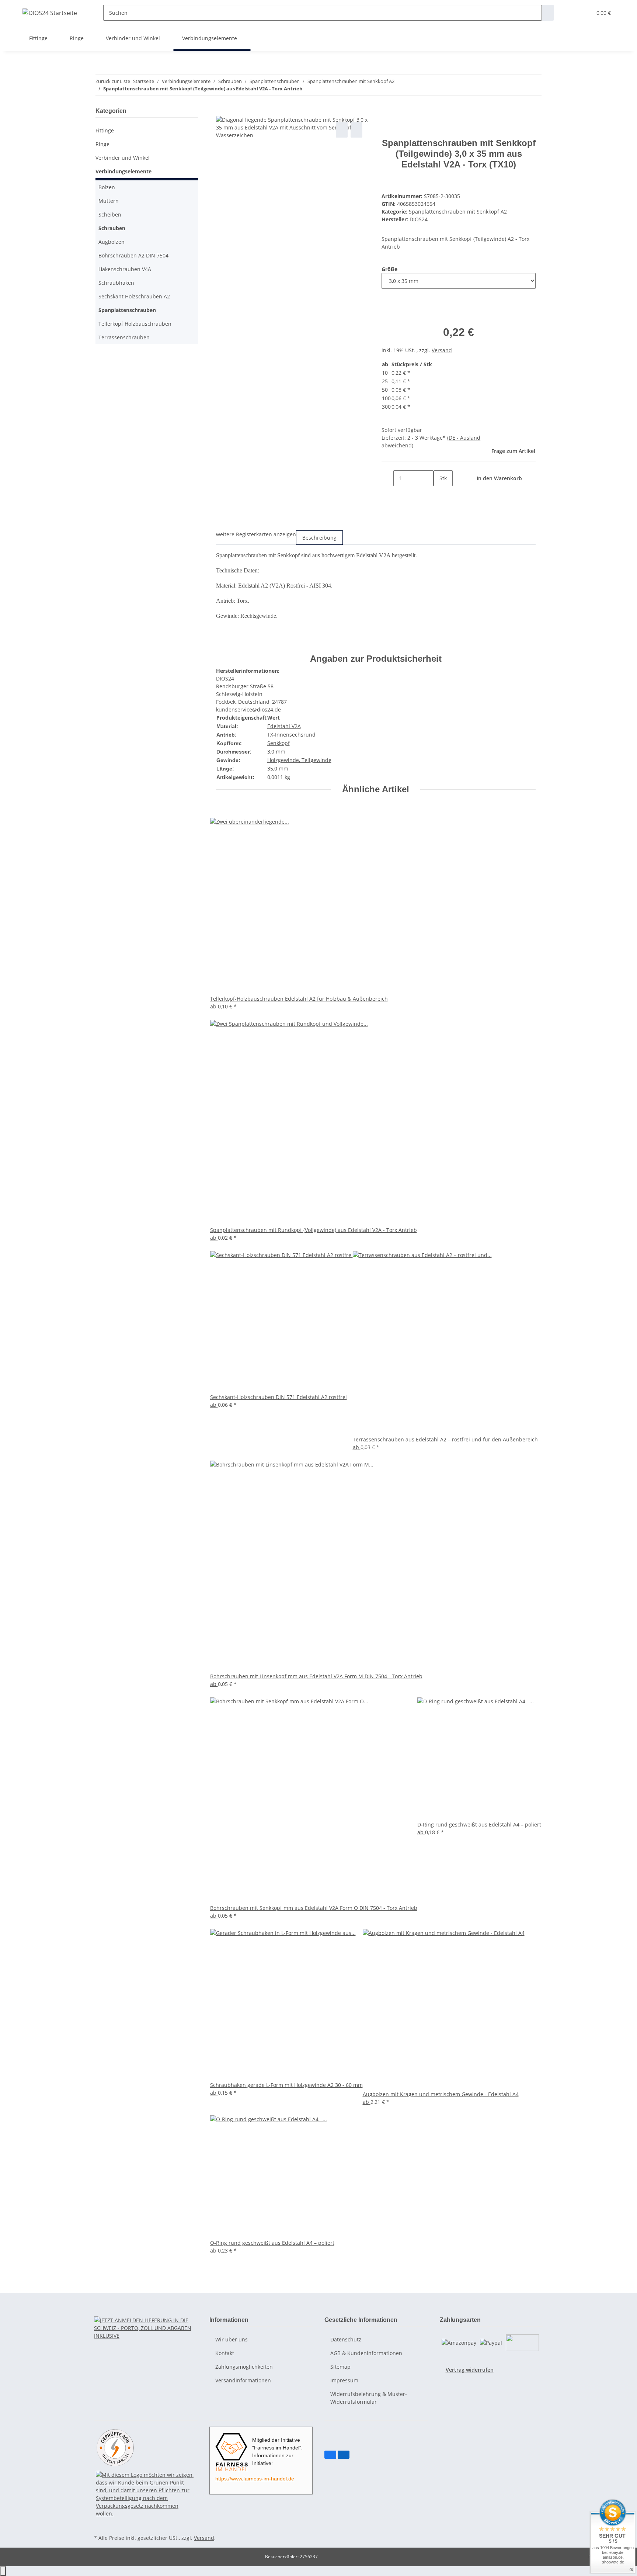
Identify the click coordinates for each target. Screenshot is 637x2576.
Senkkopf (279, 743)
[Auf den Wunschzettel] (356, 130)
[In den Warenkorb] (222, 112)
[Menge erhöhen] (439, 494)
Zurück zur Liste (113, 81)
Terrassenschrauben (124, 337)
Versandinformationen (243, 2380)
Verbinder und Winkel (123, 158)
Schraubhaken (116, 283)
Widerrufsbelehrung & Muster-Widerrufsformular (369, 2398)
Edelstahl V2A (284, 726)
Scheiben (110, 214)
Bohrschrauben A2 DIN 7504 (133, 255)
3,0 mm (276, 752)
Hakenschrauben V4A (125, 269)
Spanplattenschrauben (127, 310)
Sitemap (340, 2367)
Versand (442, 350)
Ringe (102, 144)
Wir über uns (232, 2339)
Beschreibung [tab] (319, 538)
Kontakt (225, 2353)
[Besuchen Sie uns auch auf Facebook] (330, 2455)
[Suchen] (548, 13)
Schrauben (112, 228)
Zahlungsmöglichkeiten (244, 2367)
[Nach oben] (3, 2571)
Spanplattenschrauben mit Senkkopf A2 (458, 212)
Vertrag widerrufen (470, 2370)
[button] (571, 13)
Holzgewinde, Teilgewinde (299, 760)
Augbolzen (112, 242)
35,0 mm (278, 768)
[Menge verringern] (387, 478)
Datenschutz (346, 2339)
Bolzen (107, 187)
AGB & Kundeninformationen (366, 2353)
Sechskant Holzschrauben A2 (134, 296)
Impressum (344, 2380)
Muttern (109, 201)
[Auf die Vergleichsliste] (342, 130)
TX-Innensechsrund (291, 735)
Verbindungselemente (123, 171)
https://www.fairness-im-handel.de (255, 2479)
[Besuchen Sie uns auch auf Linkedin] (344, 2455)
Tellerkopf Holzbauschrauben (135, 324)
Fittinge (105, 130)
